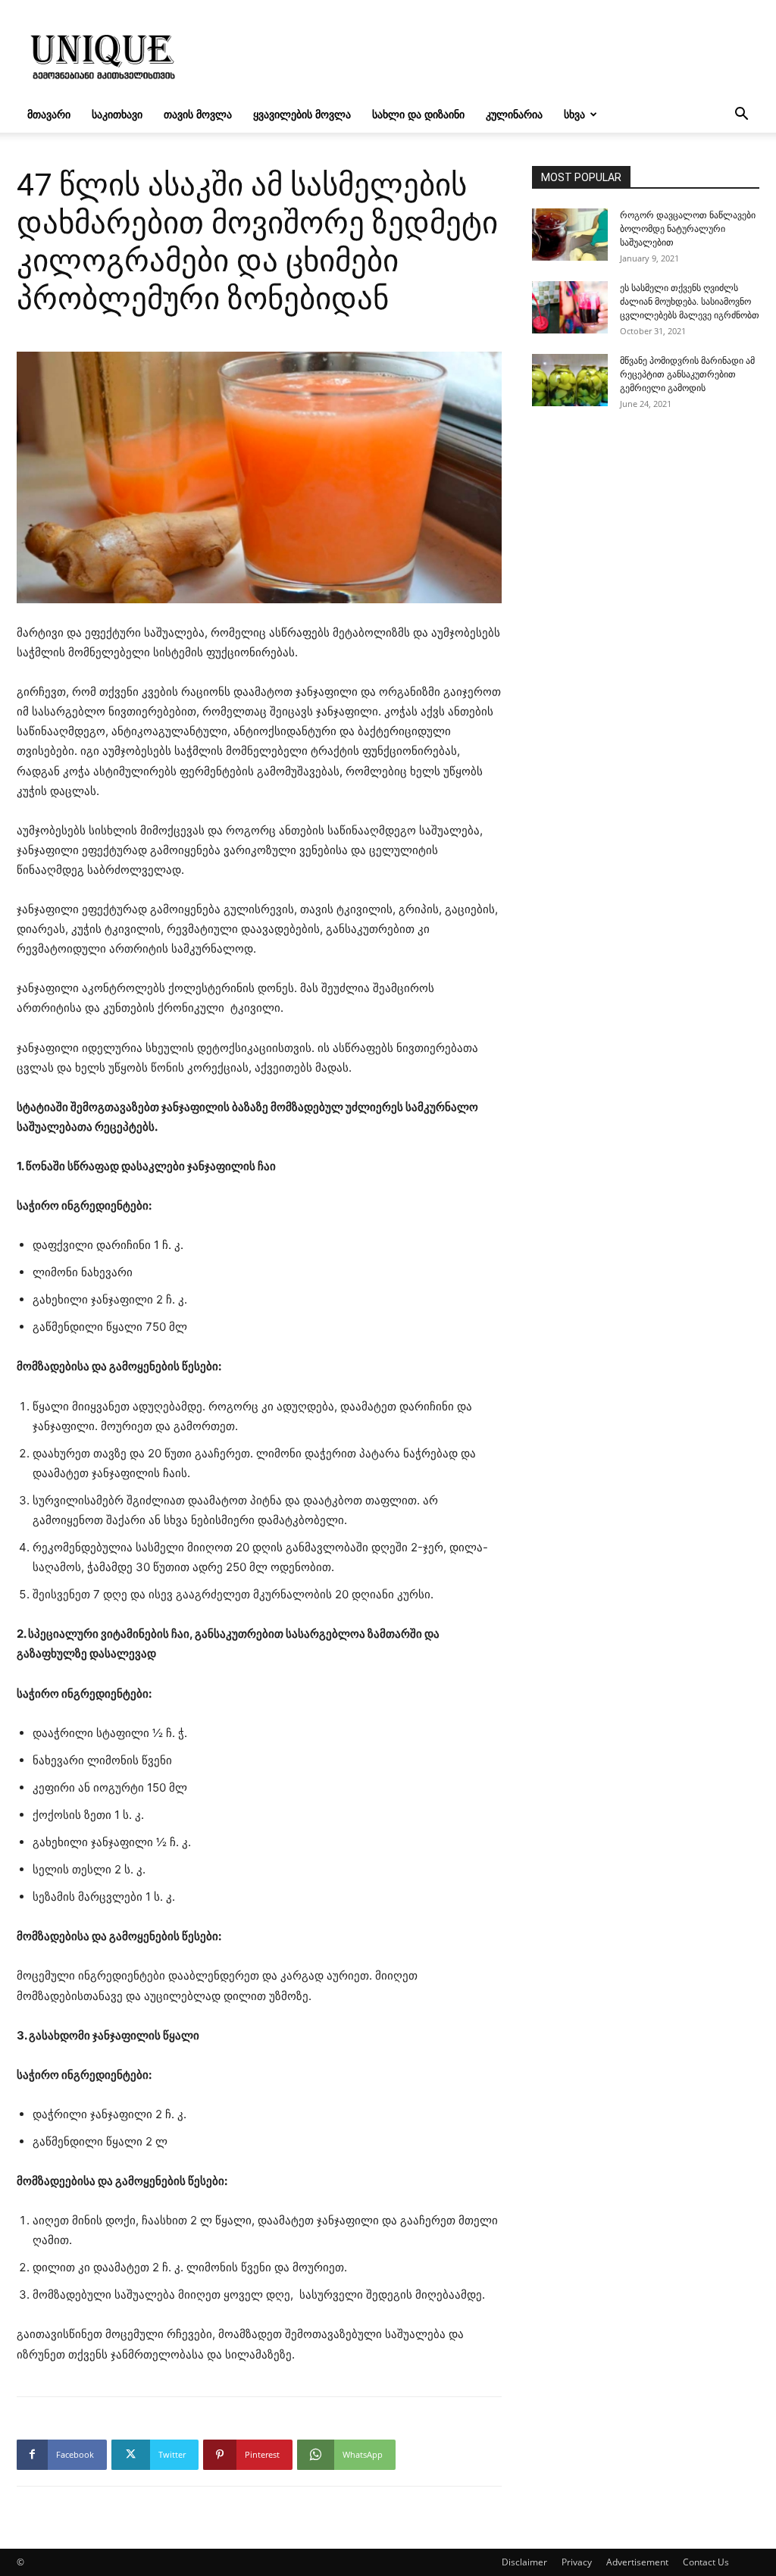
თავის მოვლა (198, 114)
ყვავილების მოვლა (302, 114)
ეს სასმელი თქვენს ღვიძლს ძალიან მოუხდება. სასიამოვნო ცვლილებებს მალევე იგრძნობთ (690, 302)
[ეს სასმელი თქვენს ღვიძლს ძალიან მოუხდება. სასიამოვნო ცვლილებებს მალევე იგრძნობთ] (570, 307)
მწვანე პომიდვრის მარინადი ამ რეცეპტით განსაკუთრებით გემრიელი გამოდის (687, 374)
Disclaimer (524, 2562)
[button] (741, 116)
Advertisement (637, 2562)
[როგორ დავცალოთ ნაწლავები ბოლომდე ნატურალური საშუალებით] (570, 235)
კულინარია (514, 114)
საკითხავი (117, 114)
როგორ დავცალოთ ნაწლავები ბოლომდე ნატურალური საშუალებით (688, 229)
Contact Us (706, 2562)
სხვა (574, 114)
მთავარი (49, 114)
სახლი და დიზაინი (418, 114)
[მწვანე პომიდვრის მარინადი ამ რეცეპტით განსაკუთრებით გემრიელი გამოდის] (570, 380)
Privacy (577, 2562)
